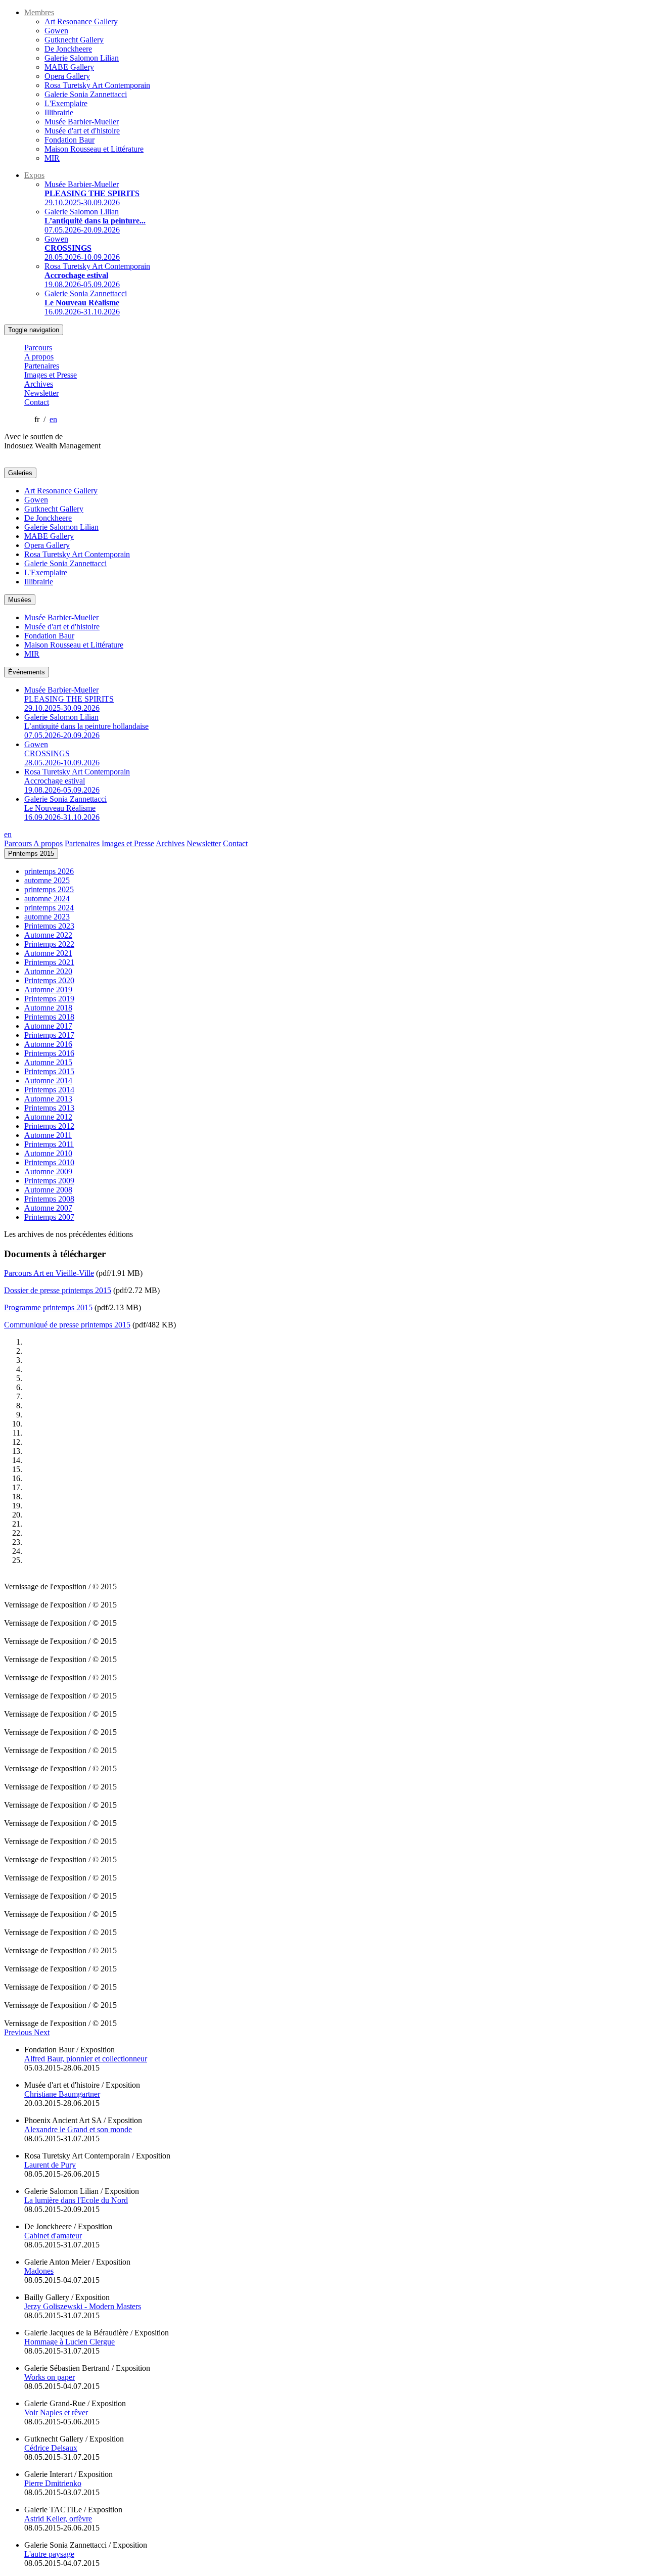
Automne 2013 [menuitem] (48, 1099)
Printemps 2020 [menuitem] (49, 980)
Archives (39, 384)
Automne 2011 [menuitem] (48, 1135)
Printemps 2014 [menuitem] (49, 1090)
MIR (52, 158)
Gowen (56, 31)
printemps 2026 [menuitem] (49, 871)
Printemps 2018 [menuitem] (49, 1017)
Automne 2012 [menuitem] (48, 1117)
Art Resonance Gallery (81, 21)
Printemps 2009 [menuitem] (49, 1181)
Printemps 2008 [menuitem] (49, 1199)
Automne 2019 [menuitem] (48, 990)
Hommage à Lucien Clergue (70, 2342)
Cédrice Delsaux (51, 2448)
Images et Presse (51, 375)
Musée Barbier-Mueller (82, 122)
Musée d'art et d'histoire (82, 131)
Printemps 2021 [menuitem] (49, 962)
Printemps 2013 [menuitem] (49, 1108)
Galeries (20, 473)
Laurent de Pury (50, 2165)
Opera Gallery (67, 76)
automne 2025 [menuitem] (47, 880)
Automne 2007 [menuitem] (48, 1208)
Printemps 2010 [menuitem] (49, 1162)
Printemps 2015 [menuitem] (49, 1071)
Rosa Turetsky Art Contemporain (97, 85)
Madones (39, 2271)
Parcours (38, 348)
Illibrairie (59, 112)
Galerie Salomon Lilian (82, 58)
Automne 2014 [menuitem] (48, 1080)
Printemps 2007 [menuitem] (49, 1217)
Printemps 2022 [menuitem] (49, 944)
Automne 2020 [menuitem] (48, 971)
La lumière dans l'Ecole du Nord (76, 2200)
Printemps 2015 (31, 854)
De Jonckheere (68, 49)
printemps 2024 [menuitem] (49, 908)
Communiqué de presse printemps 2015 (67, 1325)
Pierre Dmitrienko (53, 2483)
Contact (37, 402)
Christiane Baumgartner (62, 2094)
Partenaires (42, 366)
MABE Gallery (69, 67)
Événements (27, 672)
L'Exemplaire (66, 103)
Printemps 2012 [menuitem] (49, 1126)
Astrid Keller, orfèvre (58, 2519)
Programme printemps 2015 (48, 1307)
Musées (20, 600)
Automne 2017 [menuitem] (48, 1026)
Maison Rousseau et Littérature (94, 149)
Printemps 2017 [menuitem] (49, 1035)
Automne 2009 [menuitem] (48, 1171)
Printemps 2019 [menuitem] (49, 999)
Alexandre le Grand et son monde (78, 2129)
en (53, 419)
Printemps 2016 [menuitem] (49, 1053)
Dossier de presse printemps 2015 (58, 1290)
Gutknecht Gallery (74, 40)
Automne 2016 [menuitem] (48, 1044)
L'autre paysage (49, 2554)
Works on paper (50, 2377)
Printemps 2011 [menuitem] (49, 1144)
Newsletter (41, 393)
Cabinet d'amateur (53, 2236)
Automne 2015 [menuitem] (48, 1062)
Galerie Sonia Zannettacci (86, 94)
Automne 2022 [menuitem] (48, 935)
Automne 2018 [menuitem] (48, 1008)
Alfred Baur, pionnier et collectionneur (86, 2059)
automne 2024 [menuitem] (47, 899)
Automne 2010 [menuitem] (48, 1153)
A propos (39, 357)
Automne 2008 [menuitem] (48, 1190)
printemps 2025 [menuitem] (49, 889)
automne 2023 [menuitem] (47, 917)
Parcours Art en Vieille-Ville (49, 1273)
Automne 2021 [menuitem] (48, 953)
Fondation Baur (70, 140)
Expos (34, 175)
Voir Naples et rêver (56, 2412)
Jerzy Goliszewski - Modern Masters (83, 2306)
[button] (19, 2032)
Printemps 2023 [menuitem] (49, 926)
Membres (39, 12)
